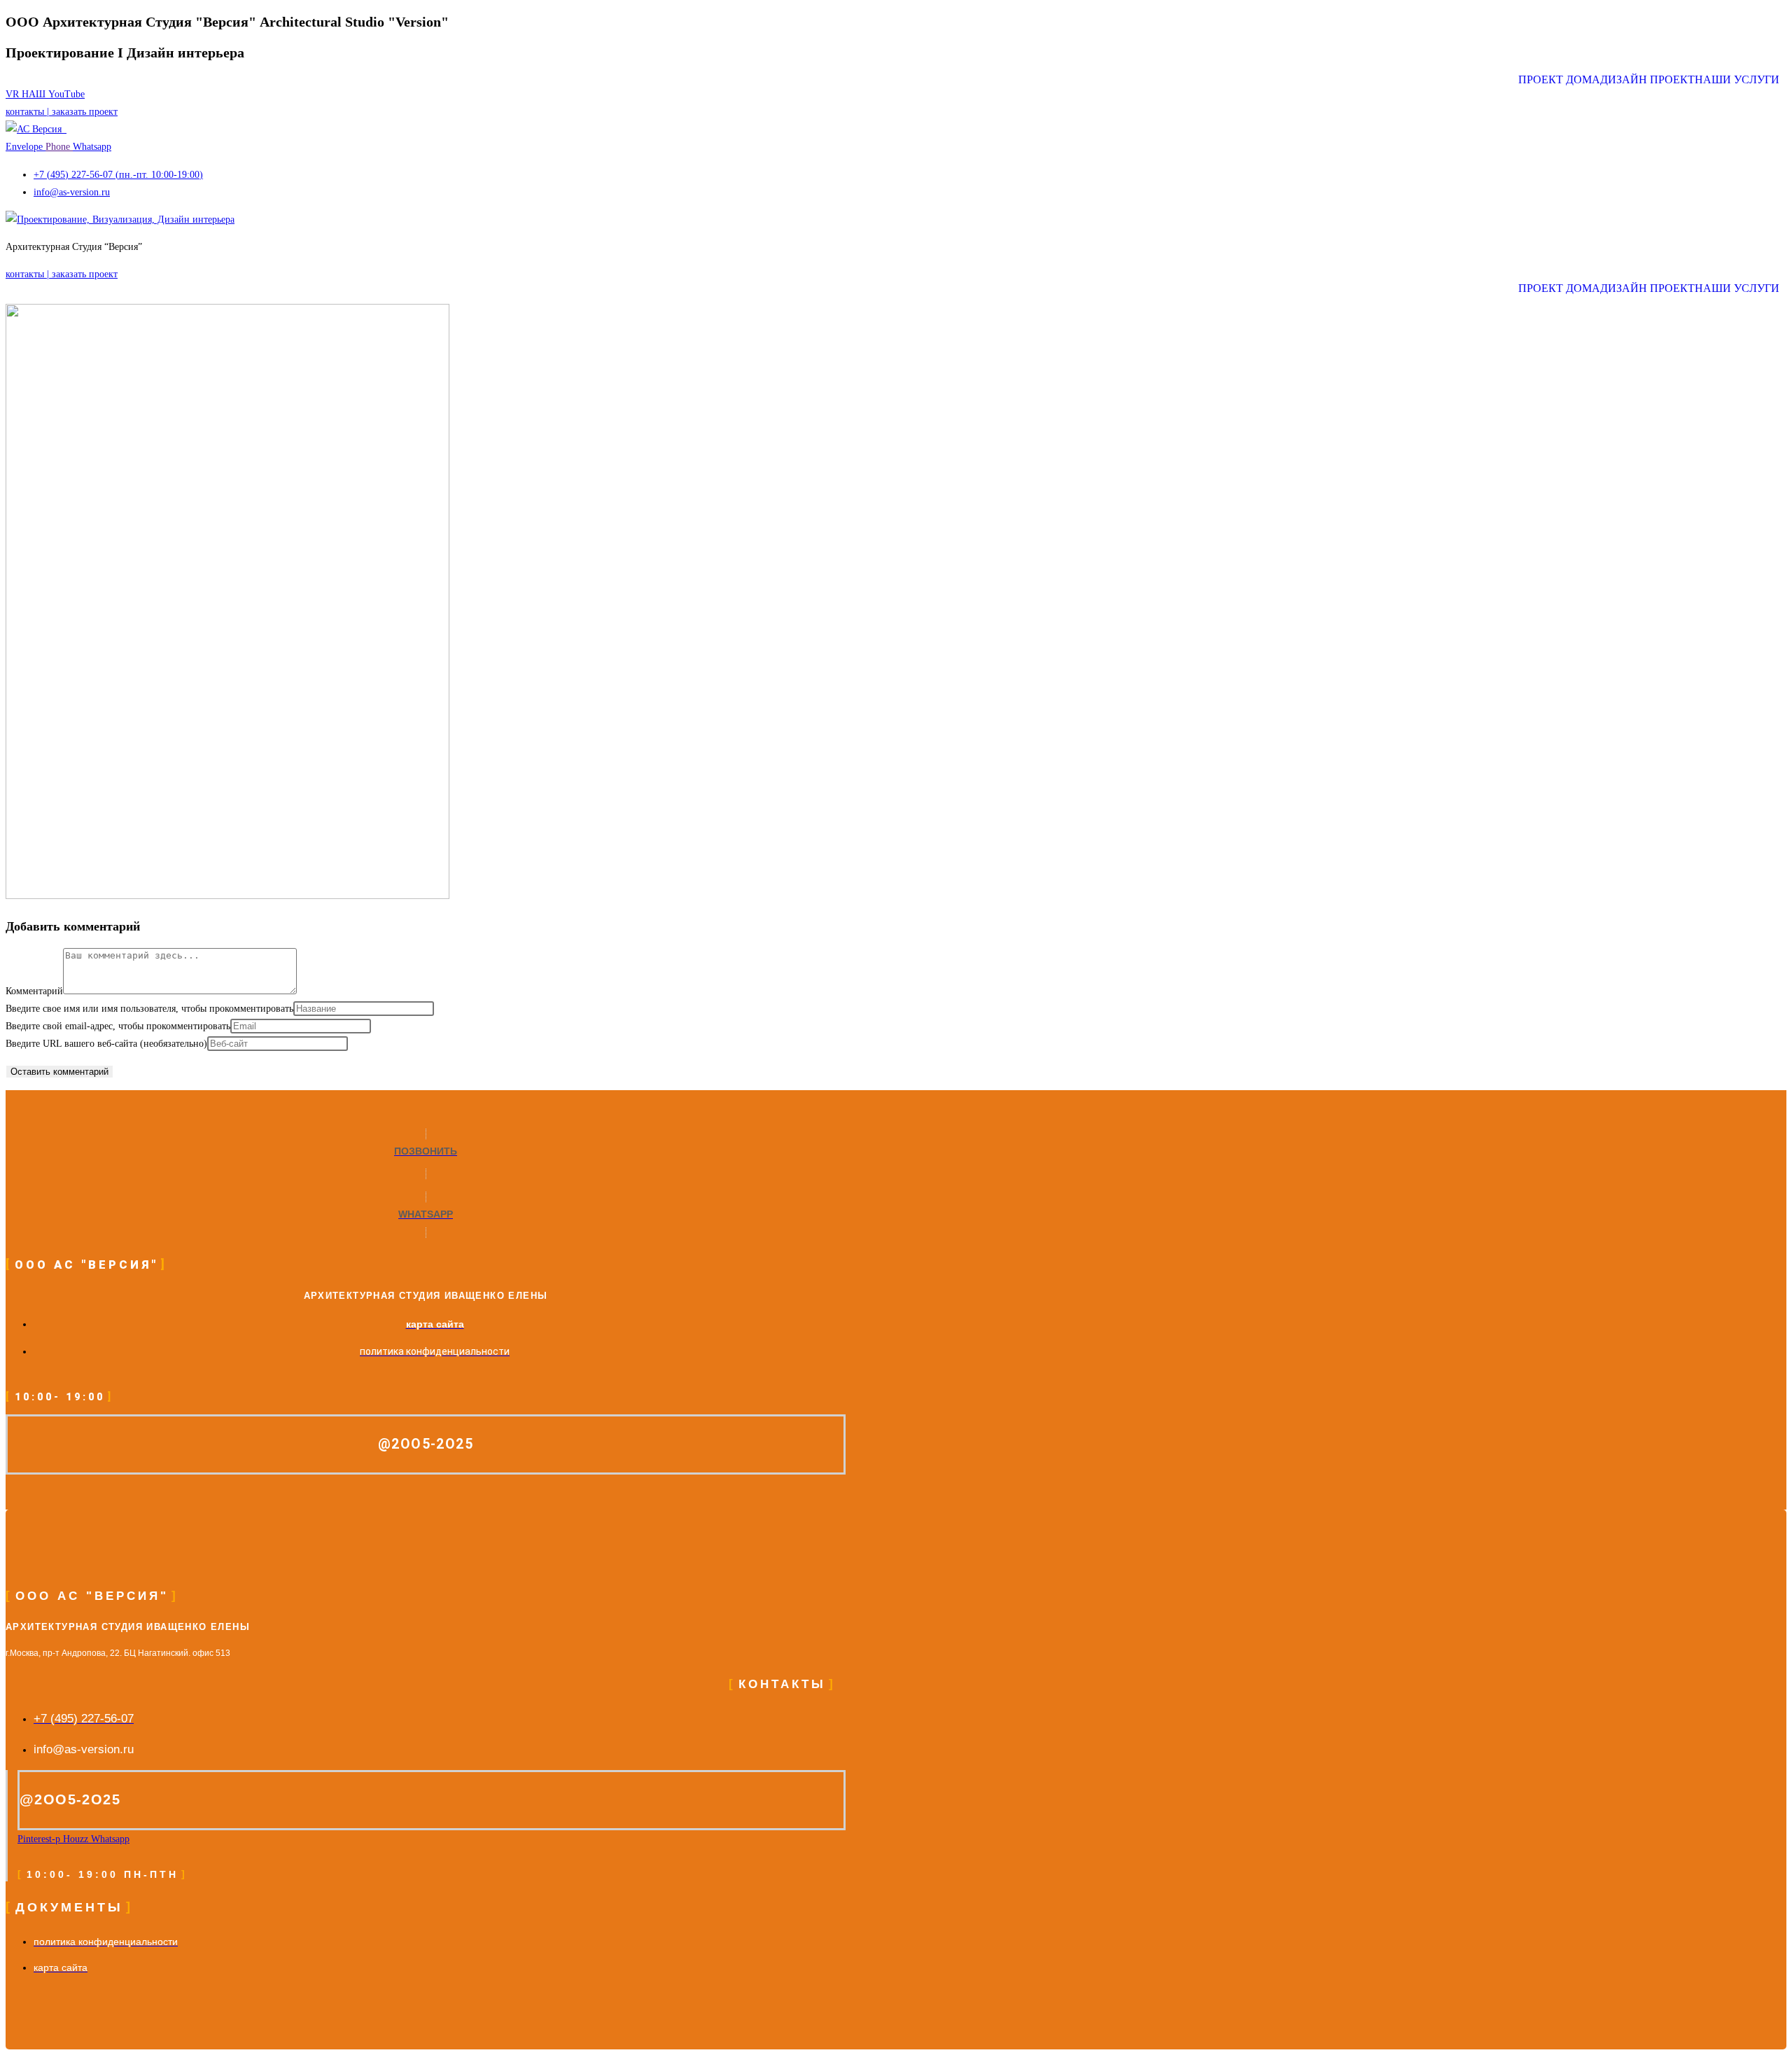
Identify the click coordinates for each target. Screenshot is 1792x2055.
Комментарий (34, 991)
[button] (1741, 80)
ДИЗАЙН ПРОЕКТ (1647, 80)
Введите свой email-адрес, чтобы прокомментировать (118, 1026)
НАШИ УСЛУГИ (1737, 80)
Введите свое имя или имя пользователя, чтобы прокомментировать (149, 1009)
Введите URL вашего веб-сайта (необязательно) (106, 1044)
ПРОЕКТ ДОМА (1559, 80)
